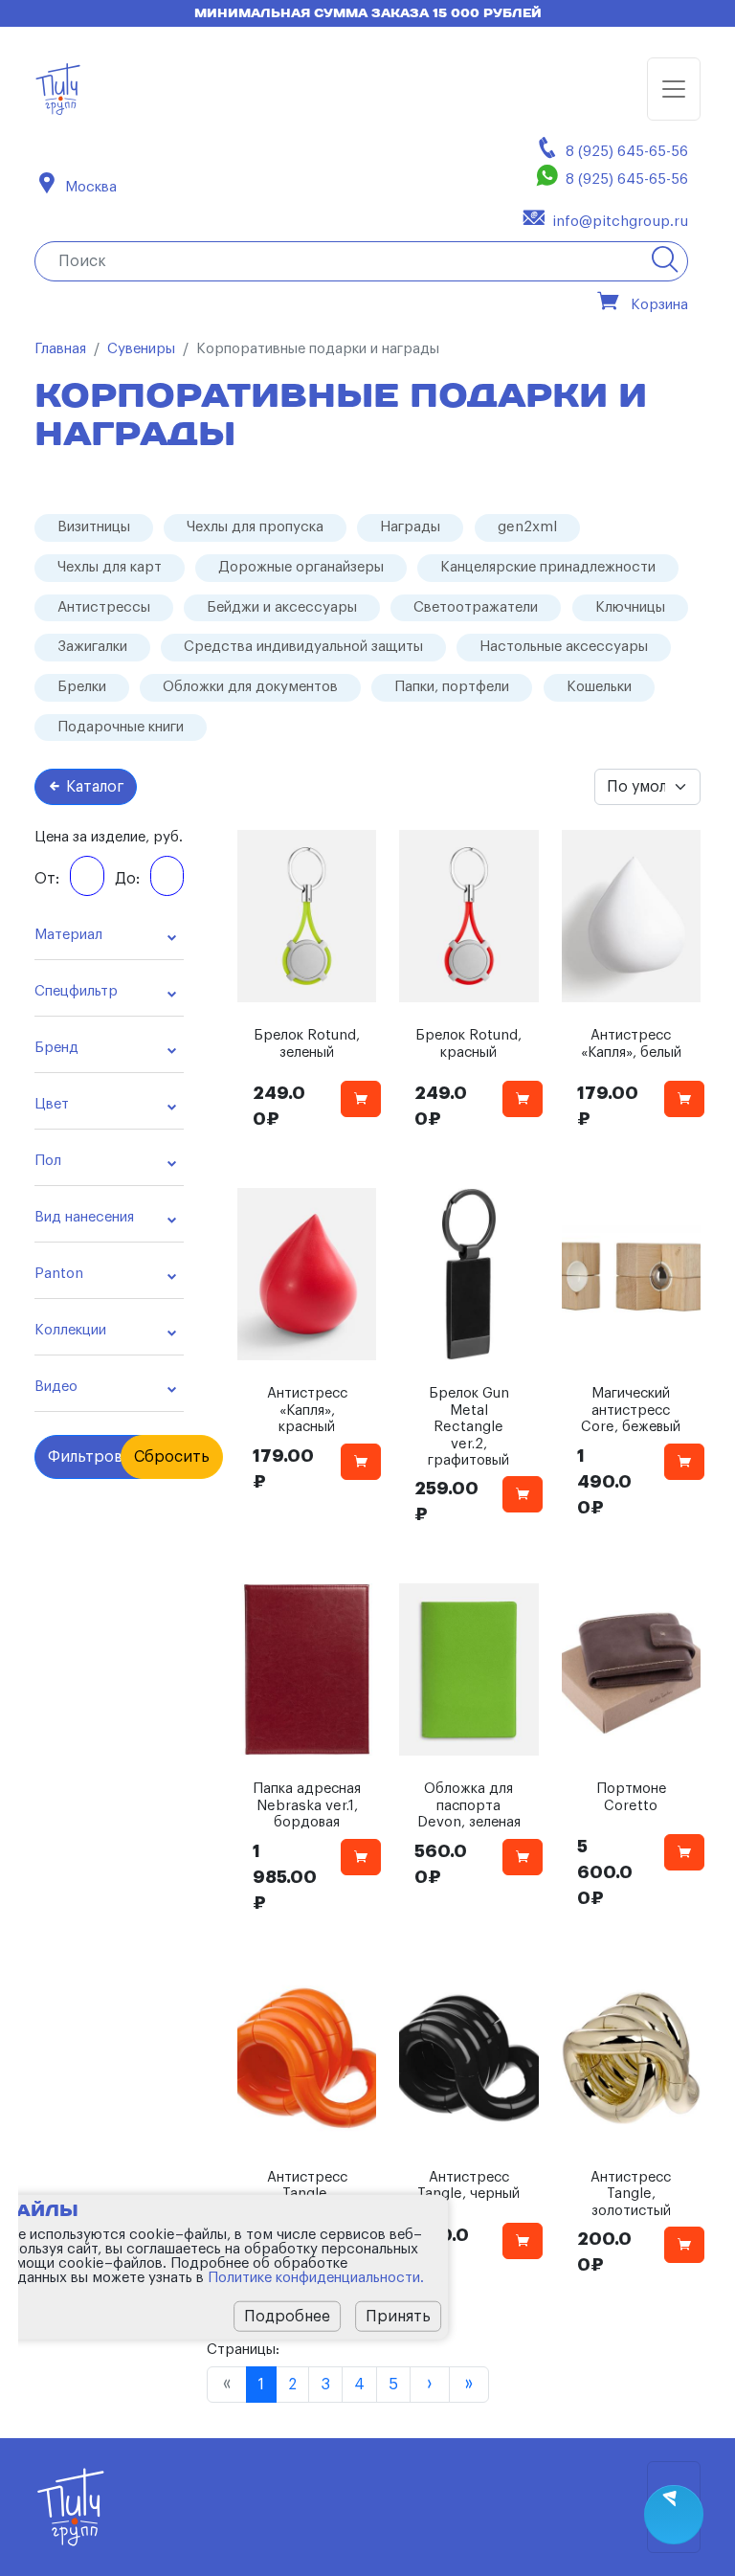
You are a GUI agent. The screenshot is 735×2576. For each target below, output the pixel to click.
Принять (398, 2317)
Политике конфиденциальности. (316, 2278)
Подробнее (287, 2317)
